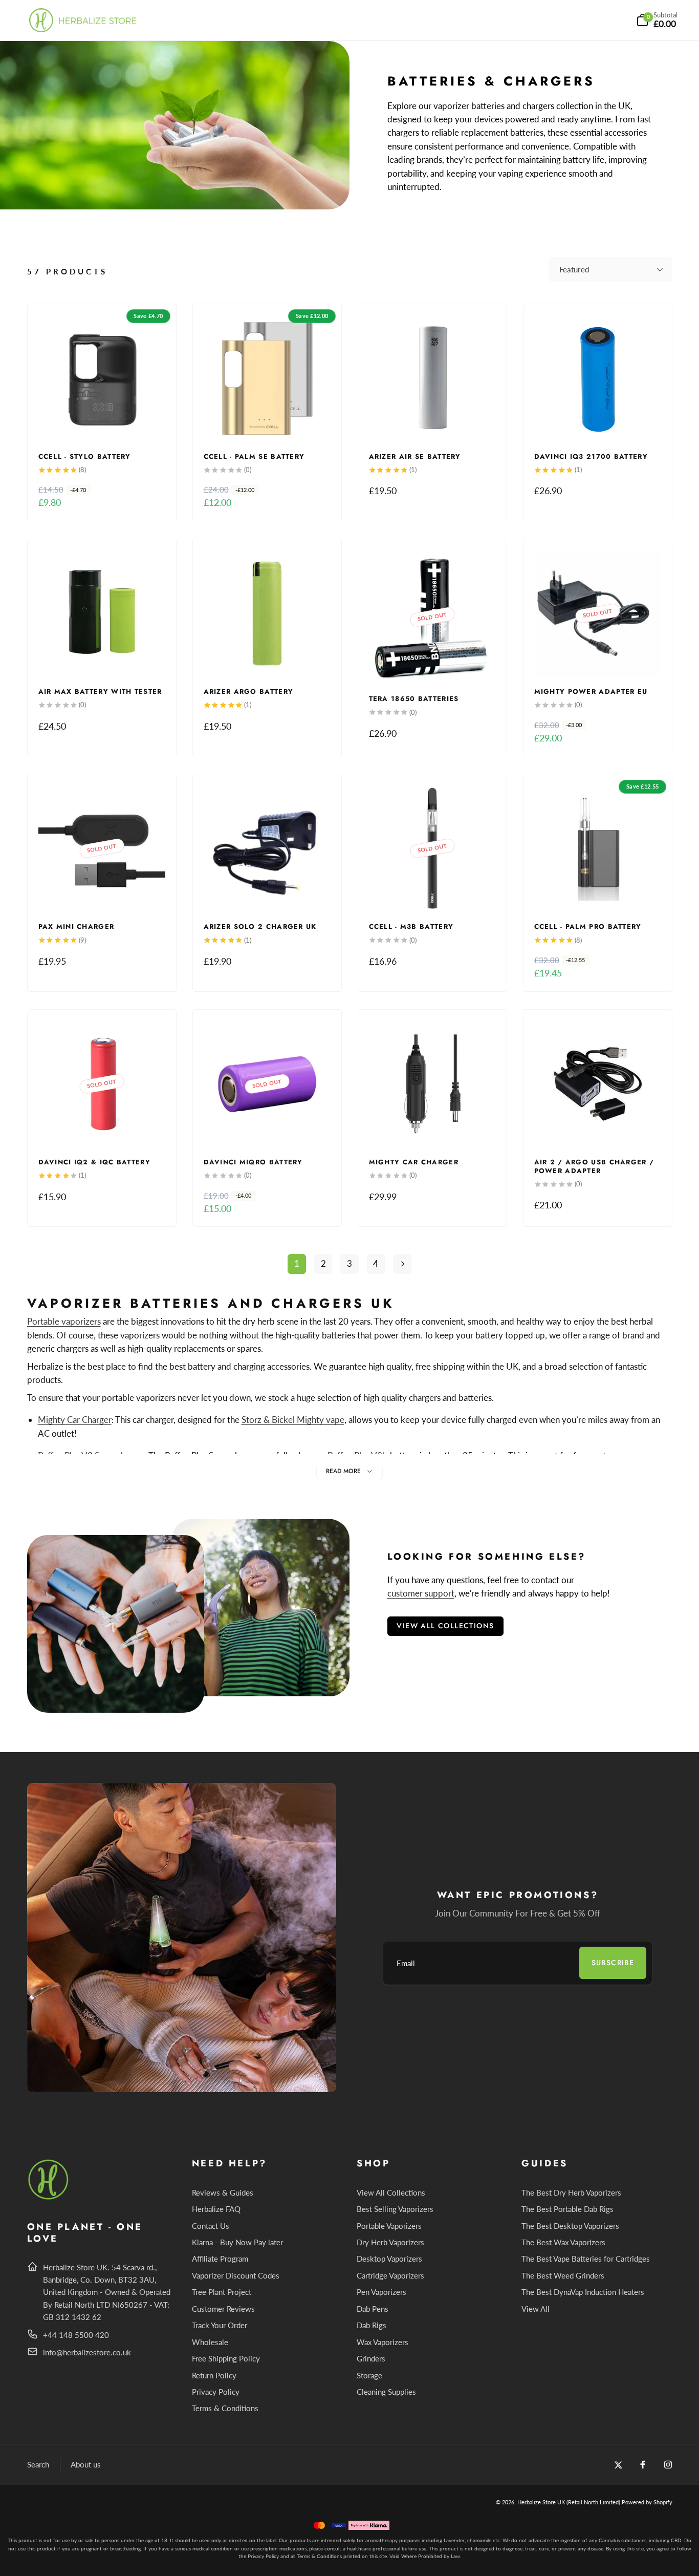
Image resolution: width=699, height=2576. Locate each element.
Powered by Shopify (647, 2502)
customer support (421, 1593)
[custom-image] (49, 2198)
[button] (657, 20)
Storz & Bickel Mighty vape (293, 1420)
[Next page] (402, 1264)
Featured (574, 269)
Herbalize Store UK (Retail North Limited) (569, 2502)
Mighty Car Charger (75, 1420)
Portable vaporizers (64, 1321)
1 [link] (297, 1263)
